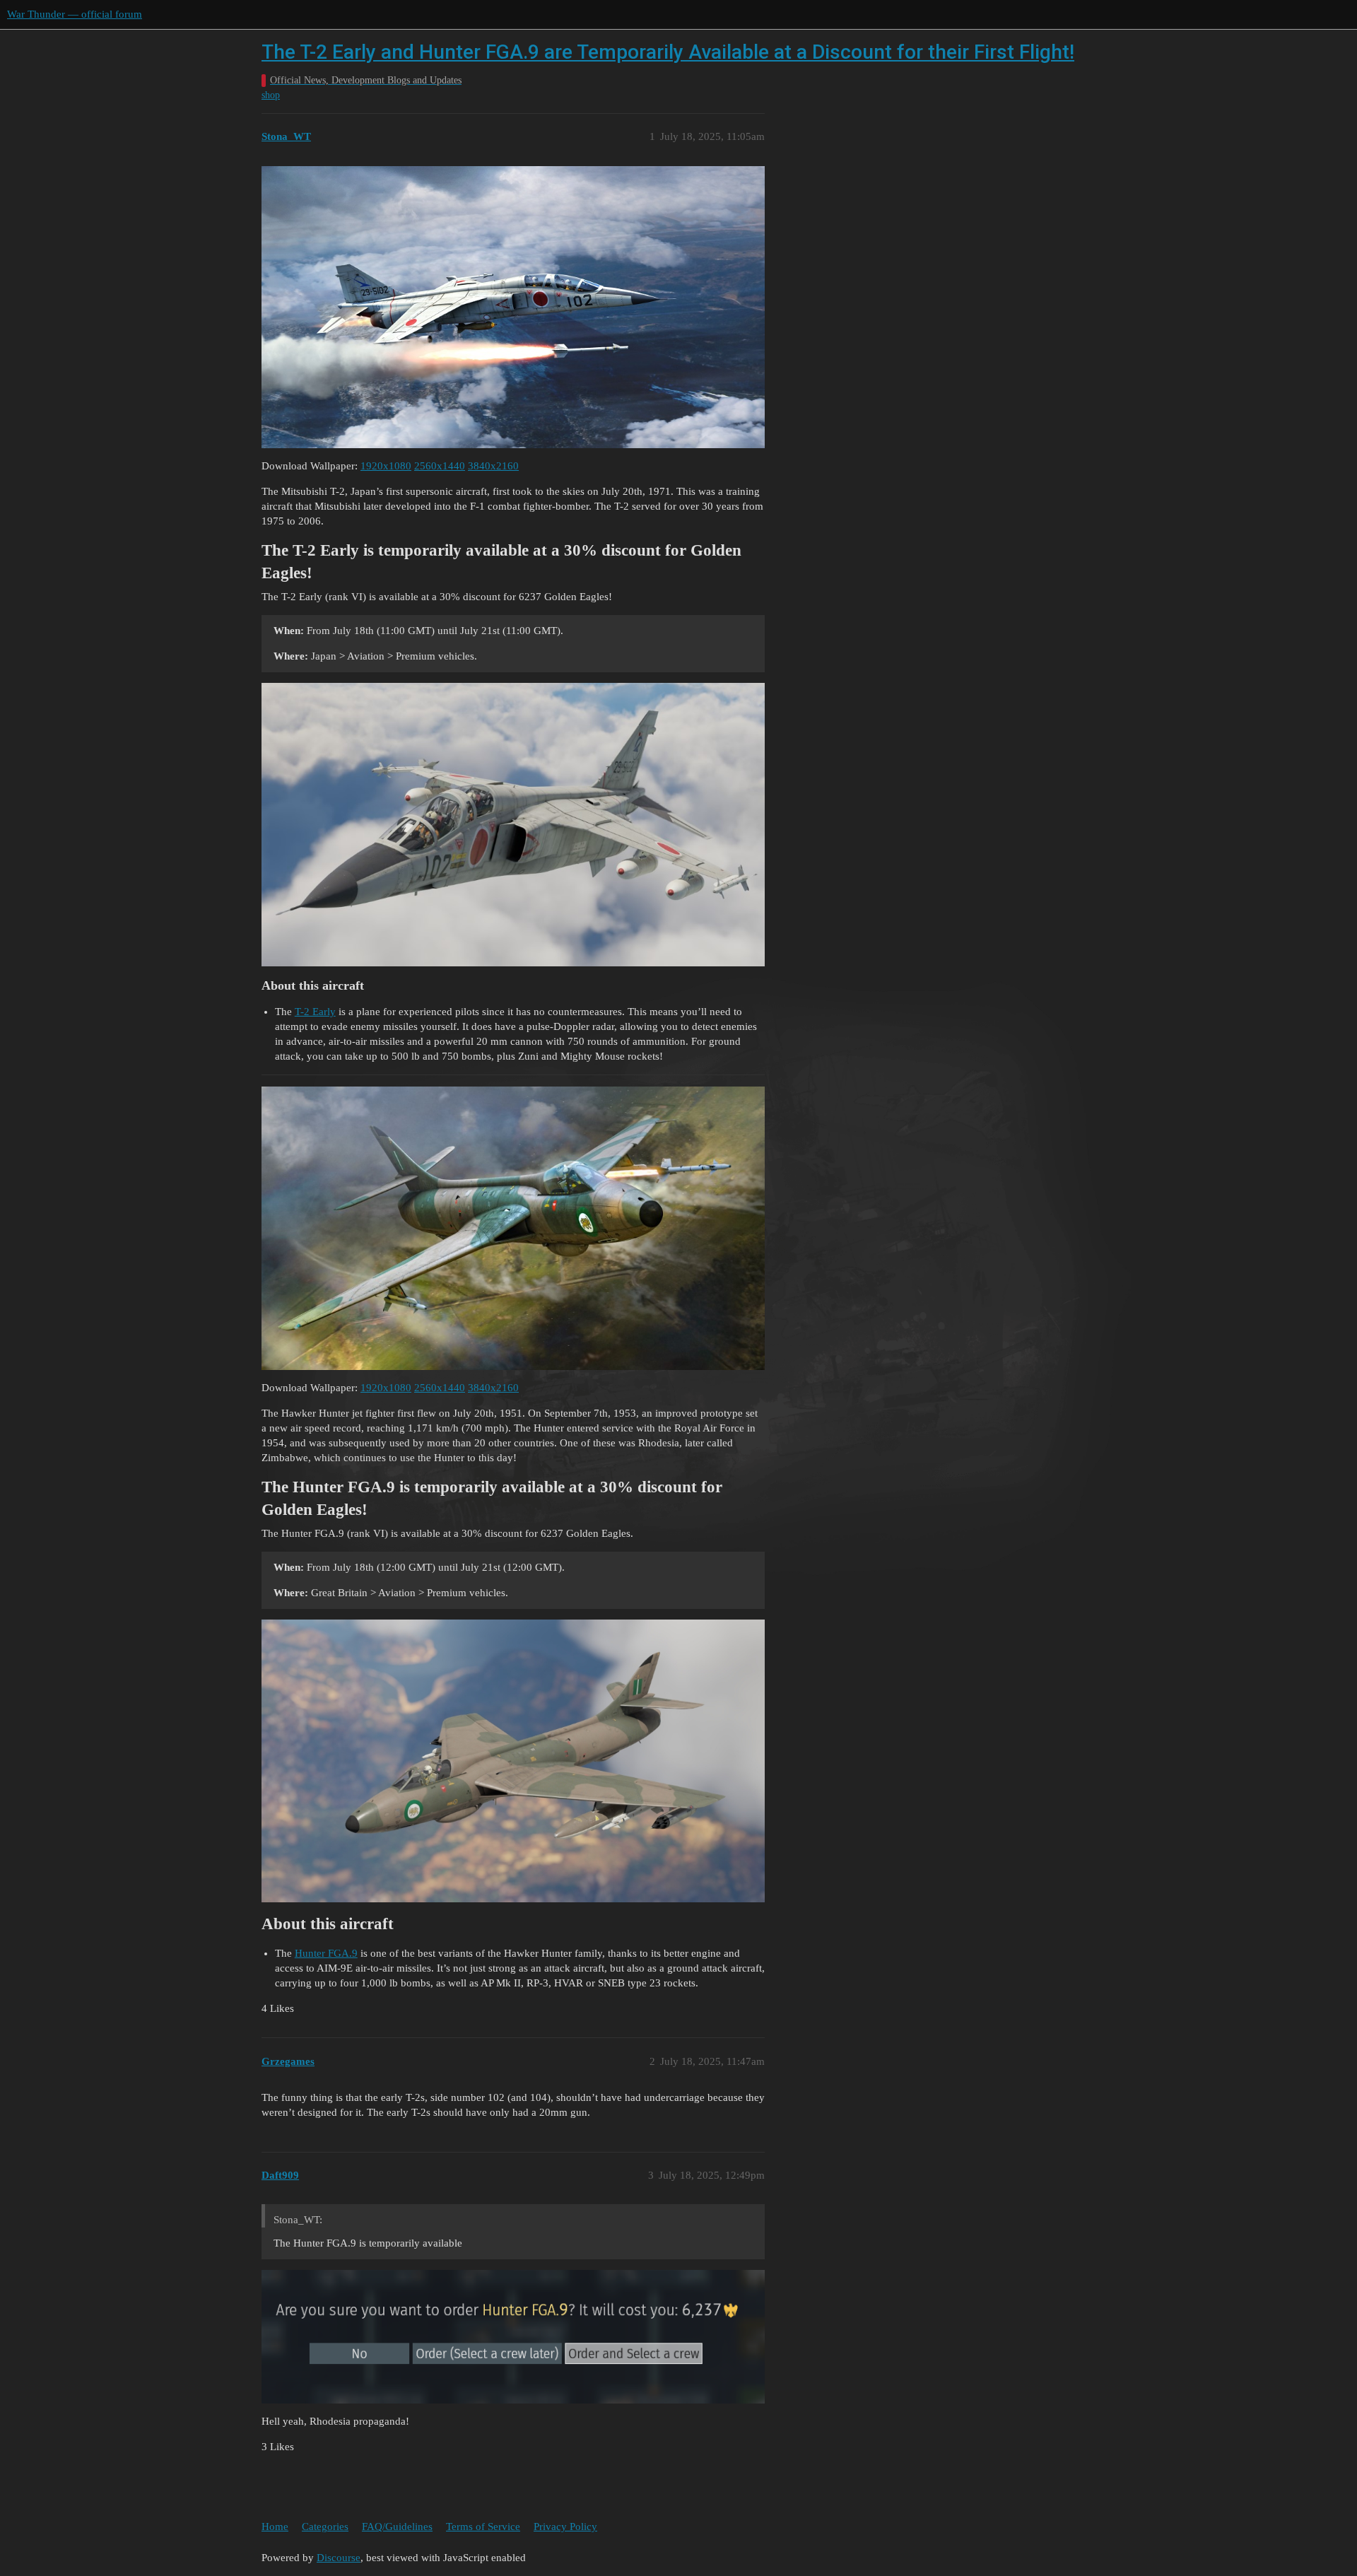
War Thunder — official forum (75, 14)
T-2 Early (315, 1012)
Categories (325, 2527)
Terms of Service (483, 2527)
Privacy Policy (565, 2527)
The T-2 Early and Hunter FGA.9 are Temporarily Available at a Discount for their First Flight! (668, 52)
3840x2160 (493, 466)
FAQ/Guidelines (397, 2527)
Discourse (339, 2558)
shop (271, 95)
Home (275, 2527)
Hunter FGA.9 (326, 1953)
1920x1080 (386, 466)
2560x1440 (440, 466)
